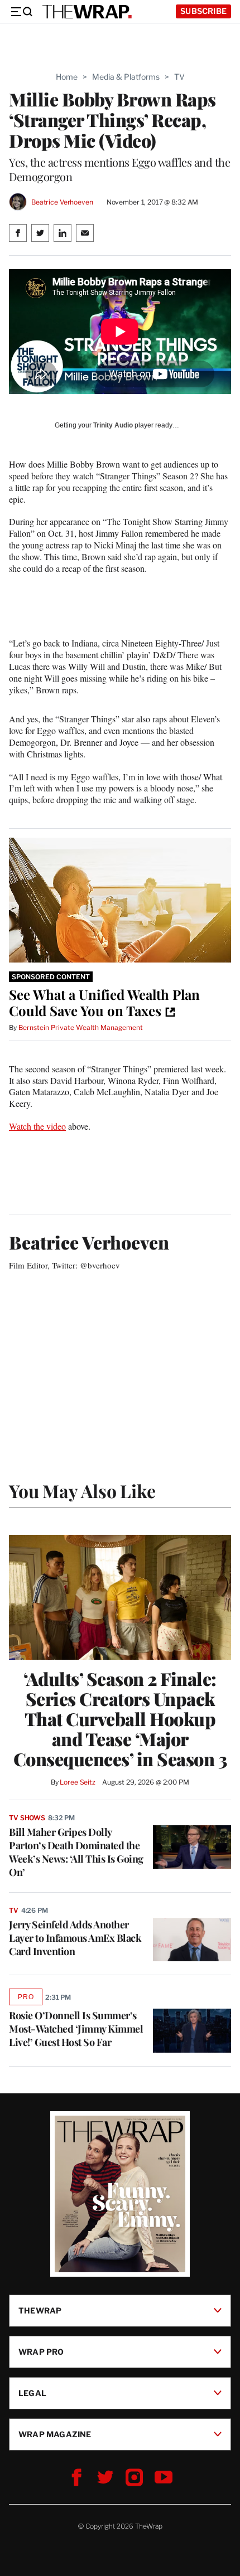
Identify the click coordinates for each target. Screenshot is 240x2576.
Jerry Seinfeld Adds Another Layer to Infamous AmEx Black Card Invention (75, 1938)
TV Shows (27, 1818)
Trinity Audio (113, 425)
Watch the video (37, 1126)
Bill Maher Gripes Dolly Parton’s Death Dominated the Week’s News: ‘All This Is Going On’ (76, 1852)
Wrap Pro (41, 2352)
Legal (32, 2393)
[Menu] (21, 12)
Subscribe (203, 11)
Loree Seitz (78, 1782)
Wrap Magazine (55, 2434)
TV (179, 77)
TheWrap (40, 2310)
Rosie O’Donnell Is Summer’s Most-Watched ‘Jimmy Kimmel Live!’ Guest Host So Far (76, 2029)
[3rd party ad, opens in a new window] (120, 900)
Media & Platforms (126, 77)
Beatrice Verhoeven (62, 202)
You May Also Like (82, 1491)
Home (67, 77)
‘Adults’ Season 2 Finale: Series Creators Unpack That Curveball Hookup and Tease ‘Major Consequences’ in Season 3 (120, 1719)
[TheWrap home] (87, 12)
